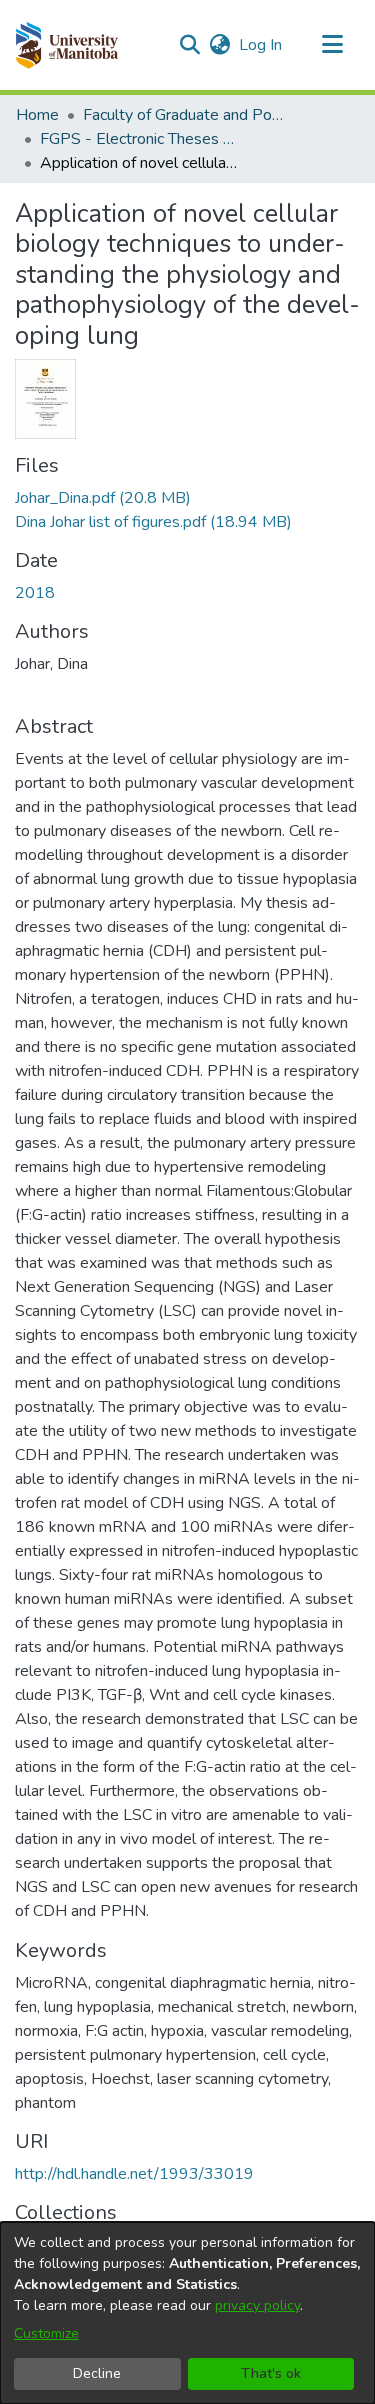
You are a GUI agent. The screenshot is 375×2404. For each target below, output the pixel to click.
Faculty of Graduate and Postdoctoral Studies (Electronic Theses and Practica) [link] (183, 115)
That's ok (271, 2373)
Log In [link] (261, 45)
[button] (66, 45)
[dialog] (187, 2313)
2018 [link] (35, 593)
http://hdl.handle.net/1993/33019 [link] (134, 2174)
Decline (97, 2373)
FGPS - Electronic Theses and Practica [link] (140, 139)
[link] (103, 498)
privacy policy (257, 2305)
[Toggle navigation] (332, 45)
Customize (46, 2333)
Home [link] (37, 115)
